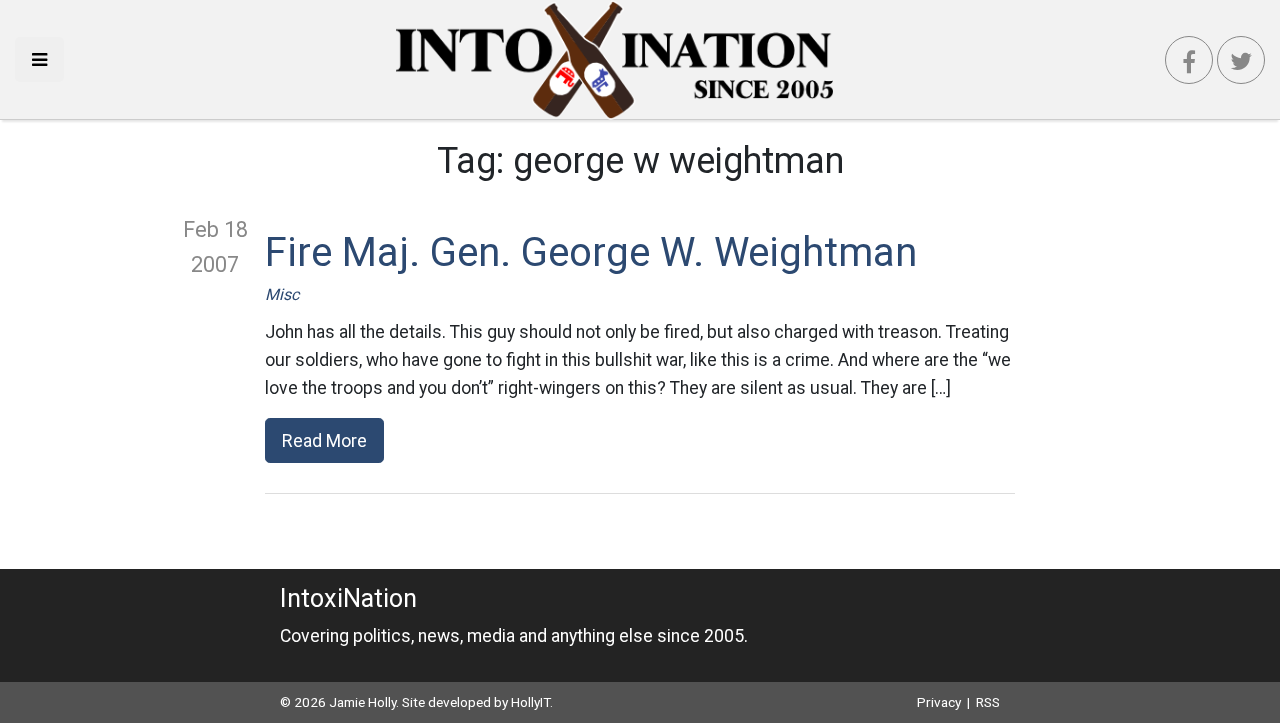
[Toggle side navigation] (39, 59)
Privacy (939, 702)
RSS (988, 702)
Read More (324, 440)
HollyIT (530, 702)
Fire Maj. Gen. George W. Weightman (591, 252)
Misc (282, 294)
